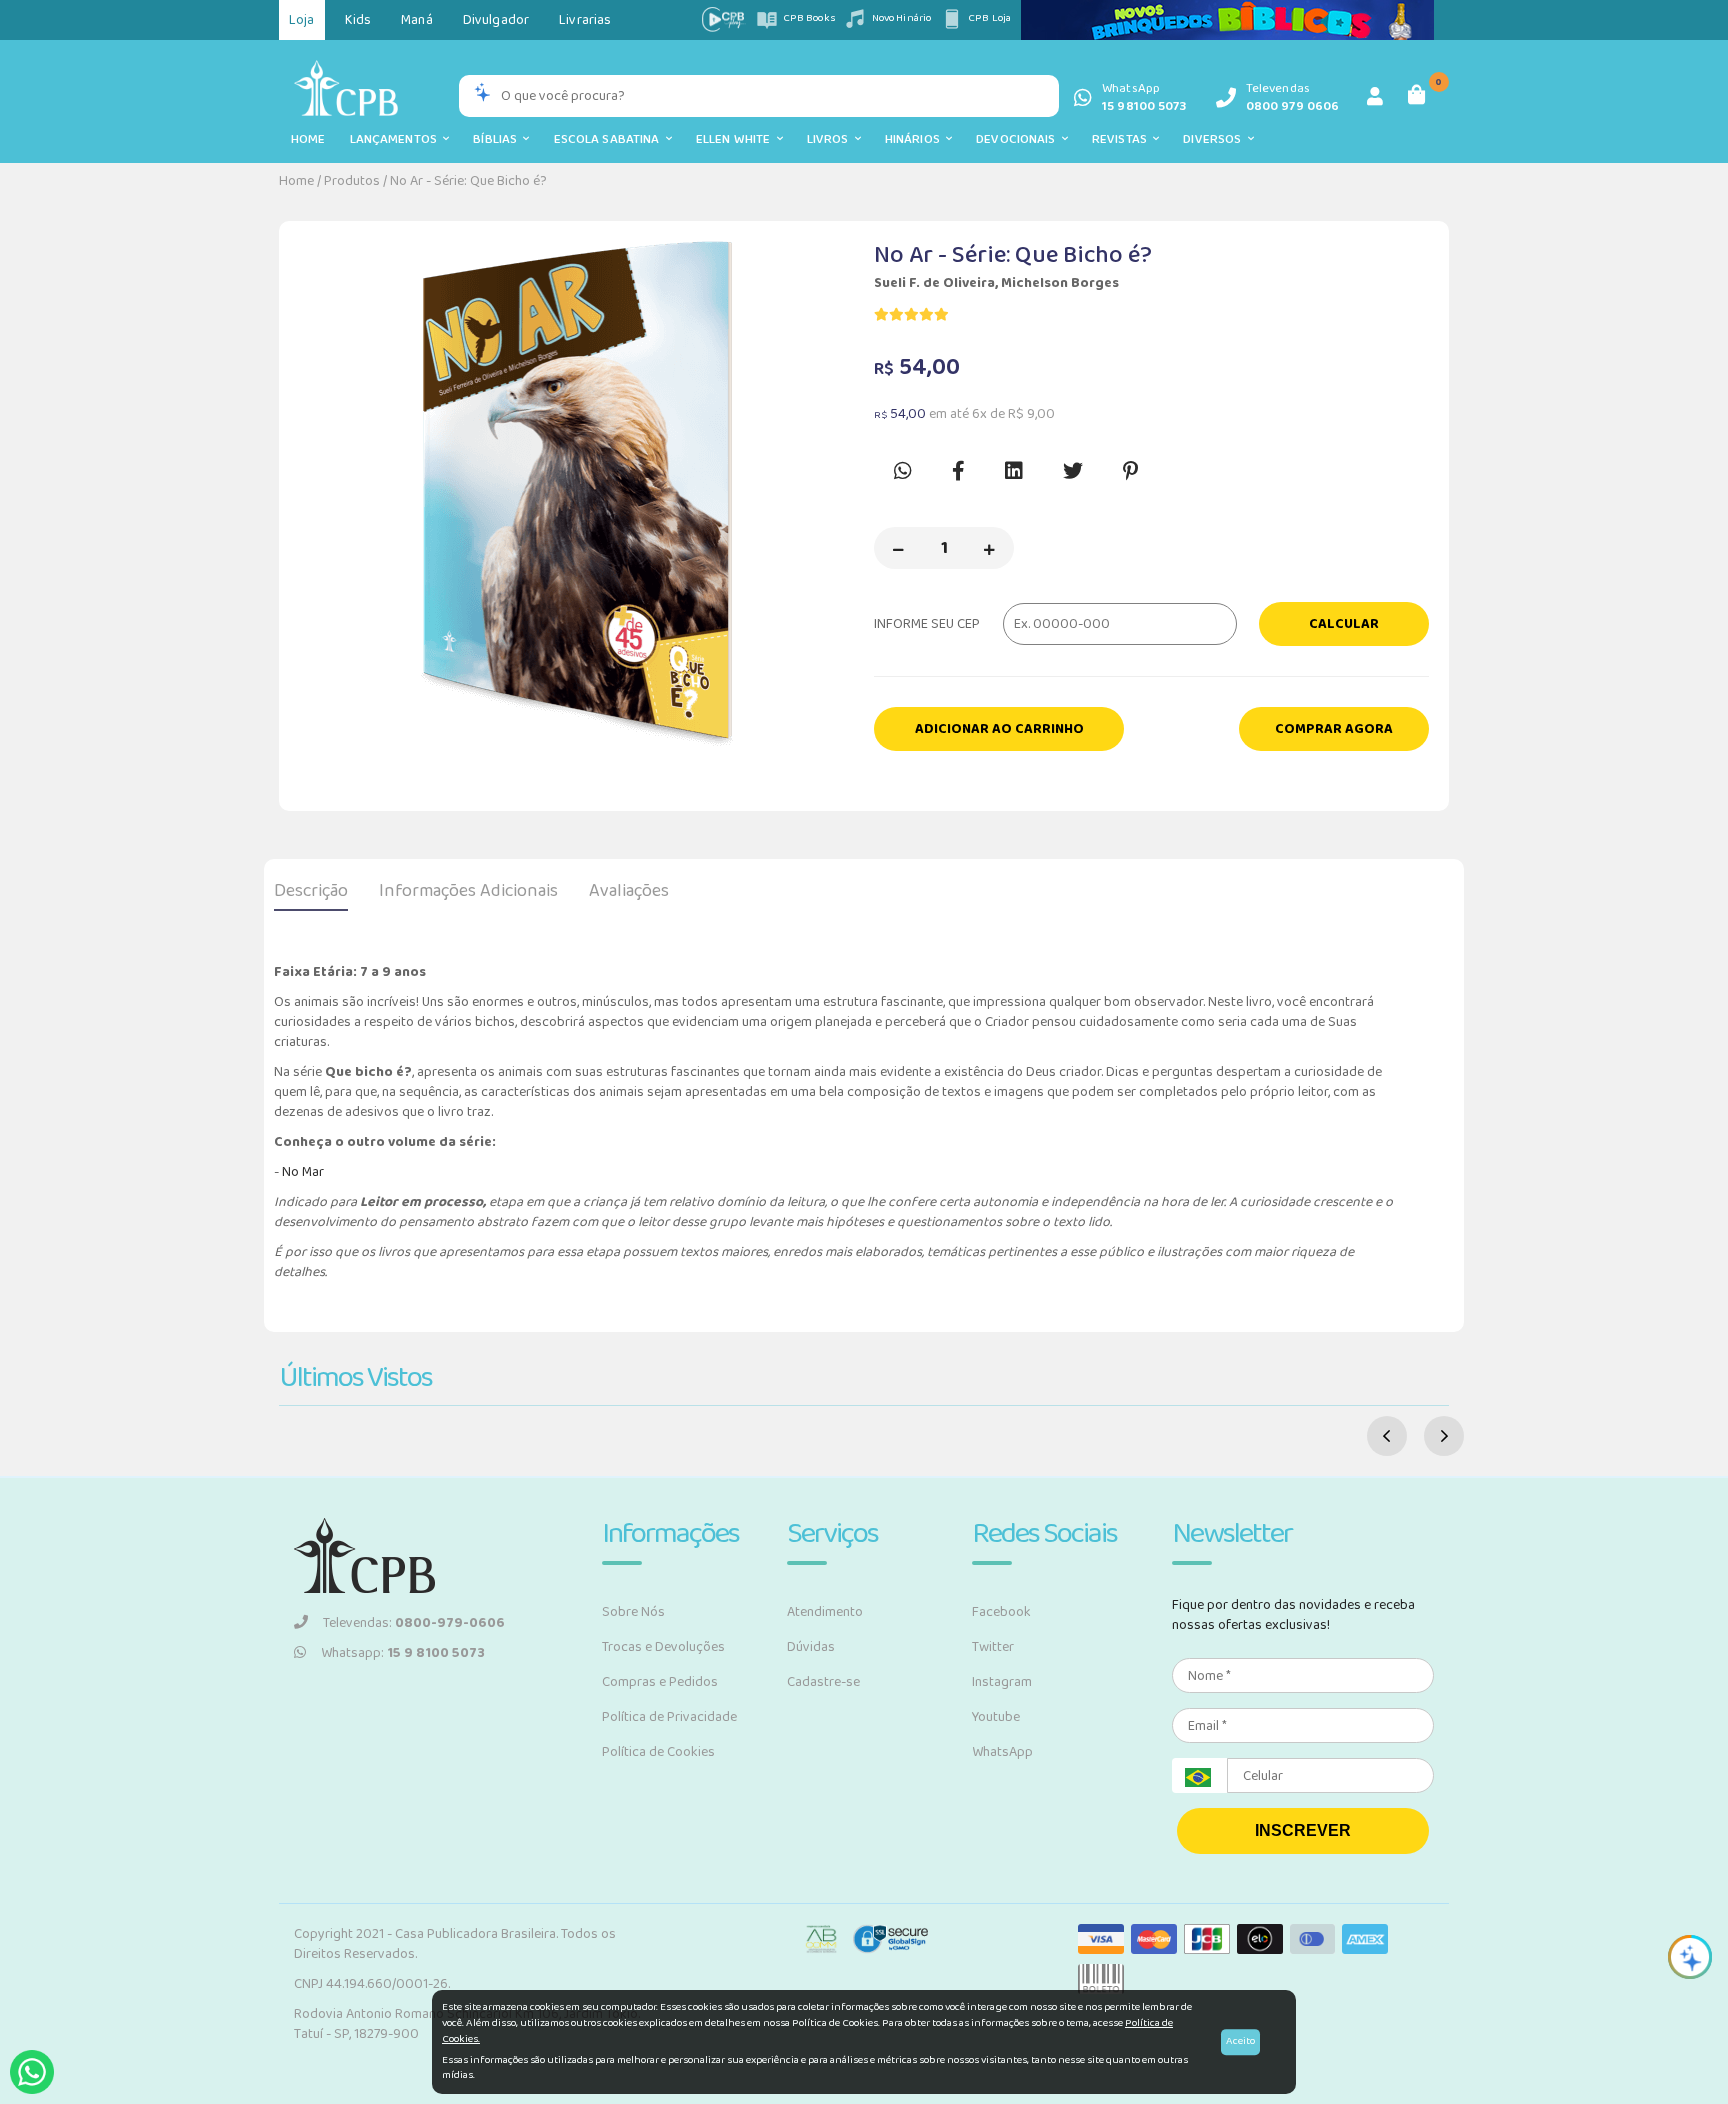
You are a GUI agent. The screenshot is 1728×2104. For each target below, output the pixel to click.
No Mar (303, 1172)
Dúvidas (811, 1647)
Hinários (915, 139)
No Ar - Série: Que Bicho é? (468, 181)
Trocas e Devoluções (663, 1647)
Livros (831, 139)
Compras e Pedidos (660, 1682)
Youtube (996, 1717)
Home (308, 139)
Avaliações (629, 891)
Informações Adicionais (468, 891)
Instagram (1002, 1682)
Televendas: (414, 1623)
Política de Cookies (658, 1752)
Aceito (1240, 2041)
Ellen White (736, 139)
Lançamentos (397, 139)
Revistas (1122, 139)
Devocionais (1019, 139)
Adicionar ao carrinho (999, 729)
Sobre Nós (633, 1612)
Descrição (311, 891)
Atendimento (825, 1612)
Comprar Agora (1334, 729)
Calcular (1344, 624)
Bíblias (498, 139)
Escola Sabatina (610, 139)
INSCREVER (1303, 1830)
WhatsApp (1002, 1752)
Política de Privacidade (669, 1717)
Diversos (1215, 139)
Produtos (352, 181)
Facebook (1001, 1612)
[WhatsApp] (32, 2072)
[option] (576, 496)
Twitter (993, 1647)
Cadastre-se (823, 1682)
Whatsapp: (403, 1653)
